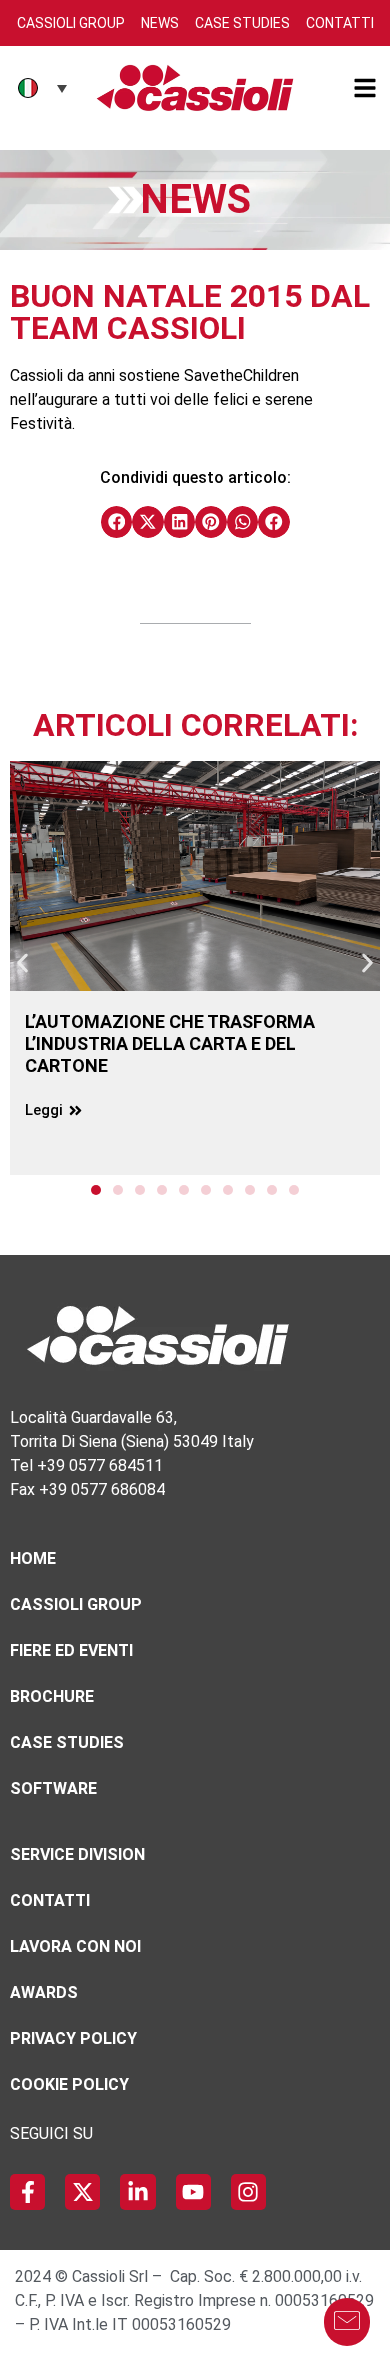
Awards (44, 1992)
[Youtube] (193, 2191)
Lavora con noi (75, 1946)
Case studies (67, 1742)
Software (53, 1788)
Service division (77, 1854)
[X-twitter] (82, 2191)
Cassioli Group (71, 23)
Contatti (340, 23)
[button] (117, 522)
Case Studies (242, 23)
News (160, 23)
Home (33, 1558)
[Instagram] (248, 2191)
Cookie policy (69, 2084)
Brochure (52, 1696)
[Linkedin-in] (137, 2191)
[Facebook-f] (27, 2191)
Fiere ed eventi (71, 1650)
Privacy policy (73, 2038)
